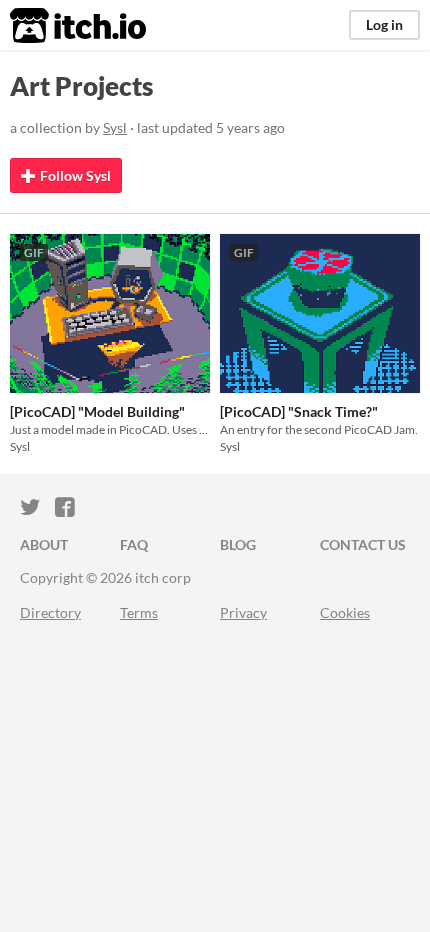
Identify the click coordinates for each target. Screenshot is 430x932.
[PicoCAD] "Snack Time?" (299, 411)
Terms (139, 612)
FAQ (134, 544)
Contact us (363, 544)
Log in (384, 24)
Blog (238, 544)
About (44, 544)
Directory (50, 612)
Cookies (345, 612)
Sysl (115, 127)
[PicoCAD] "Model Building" (97, 411)
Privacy (243, 612)
